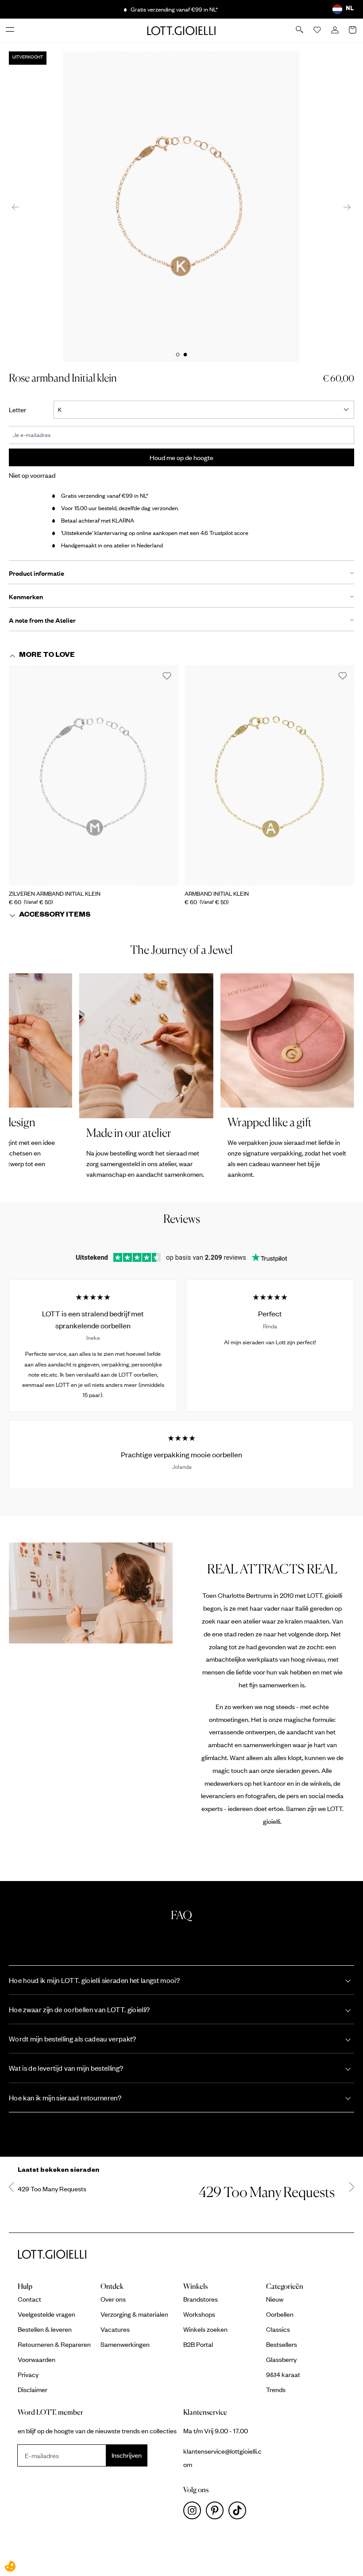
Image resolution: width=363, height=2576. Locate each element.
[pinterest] (217, 2513)
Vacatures (115, 2329)
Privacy (28, 2374)
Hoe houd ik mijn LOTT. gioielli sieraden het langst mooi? (94, 1980)
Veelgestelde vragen (46, 2314)
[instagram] (195, 2513)
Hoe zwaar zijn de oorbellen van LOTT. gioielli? (79, 2009)
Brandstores (201, 2299)
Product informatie (37, 573)
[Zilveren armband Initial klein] (94, 775)
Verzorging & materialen (134, 2314)
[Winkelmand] (353, 31)
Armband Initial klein (217, 894)
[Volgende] (347, 206)
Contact (29, 2299)
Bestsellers (282, 2344)
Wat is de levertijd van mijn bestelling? (66, 2068)
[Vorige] (15, 206)
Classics (278, 2329)
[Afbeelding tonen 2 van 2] (185, 355)
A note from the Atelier (42, 620)
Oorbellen (280, 2314)
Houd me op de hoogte (181, 457)
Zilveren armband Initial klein (55, 894)
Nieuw (275, 2299)
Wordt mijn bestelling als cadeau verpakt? (73, 2039)
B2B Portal (198, 2344)
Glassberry (281, 2359)
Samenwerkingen (125, 2344)
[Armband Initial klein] (269, 775)
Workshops (199, 2314)
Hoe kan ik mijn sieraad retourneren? (65, 2098)
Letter (23, 409)
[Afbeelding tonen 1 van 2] (178, 355)
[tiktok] (239, 2513)
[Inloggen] (336, 31)
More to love (47, 656)
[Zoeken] (300, 30)
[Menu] (11, 30)
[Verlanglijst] (318, 31)
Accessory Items (55, 916)
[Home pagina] (181, 30)
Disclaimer (33, 2389)
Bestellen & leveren (45, 2329)
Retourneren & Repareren (54, 2344)
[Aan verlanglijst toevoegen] (167, 676)
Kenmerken (26, 597)
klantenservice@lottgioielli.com (222, 2458)
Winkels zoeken (205, 2329)
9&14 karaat (283, 2374)
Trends (276, 2389)
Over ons (113, 2299)
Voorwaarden (37, 2359)
